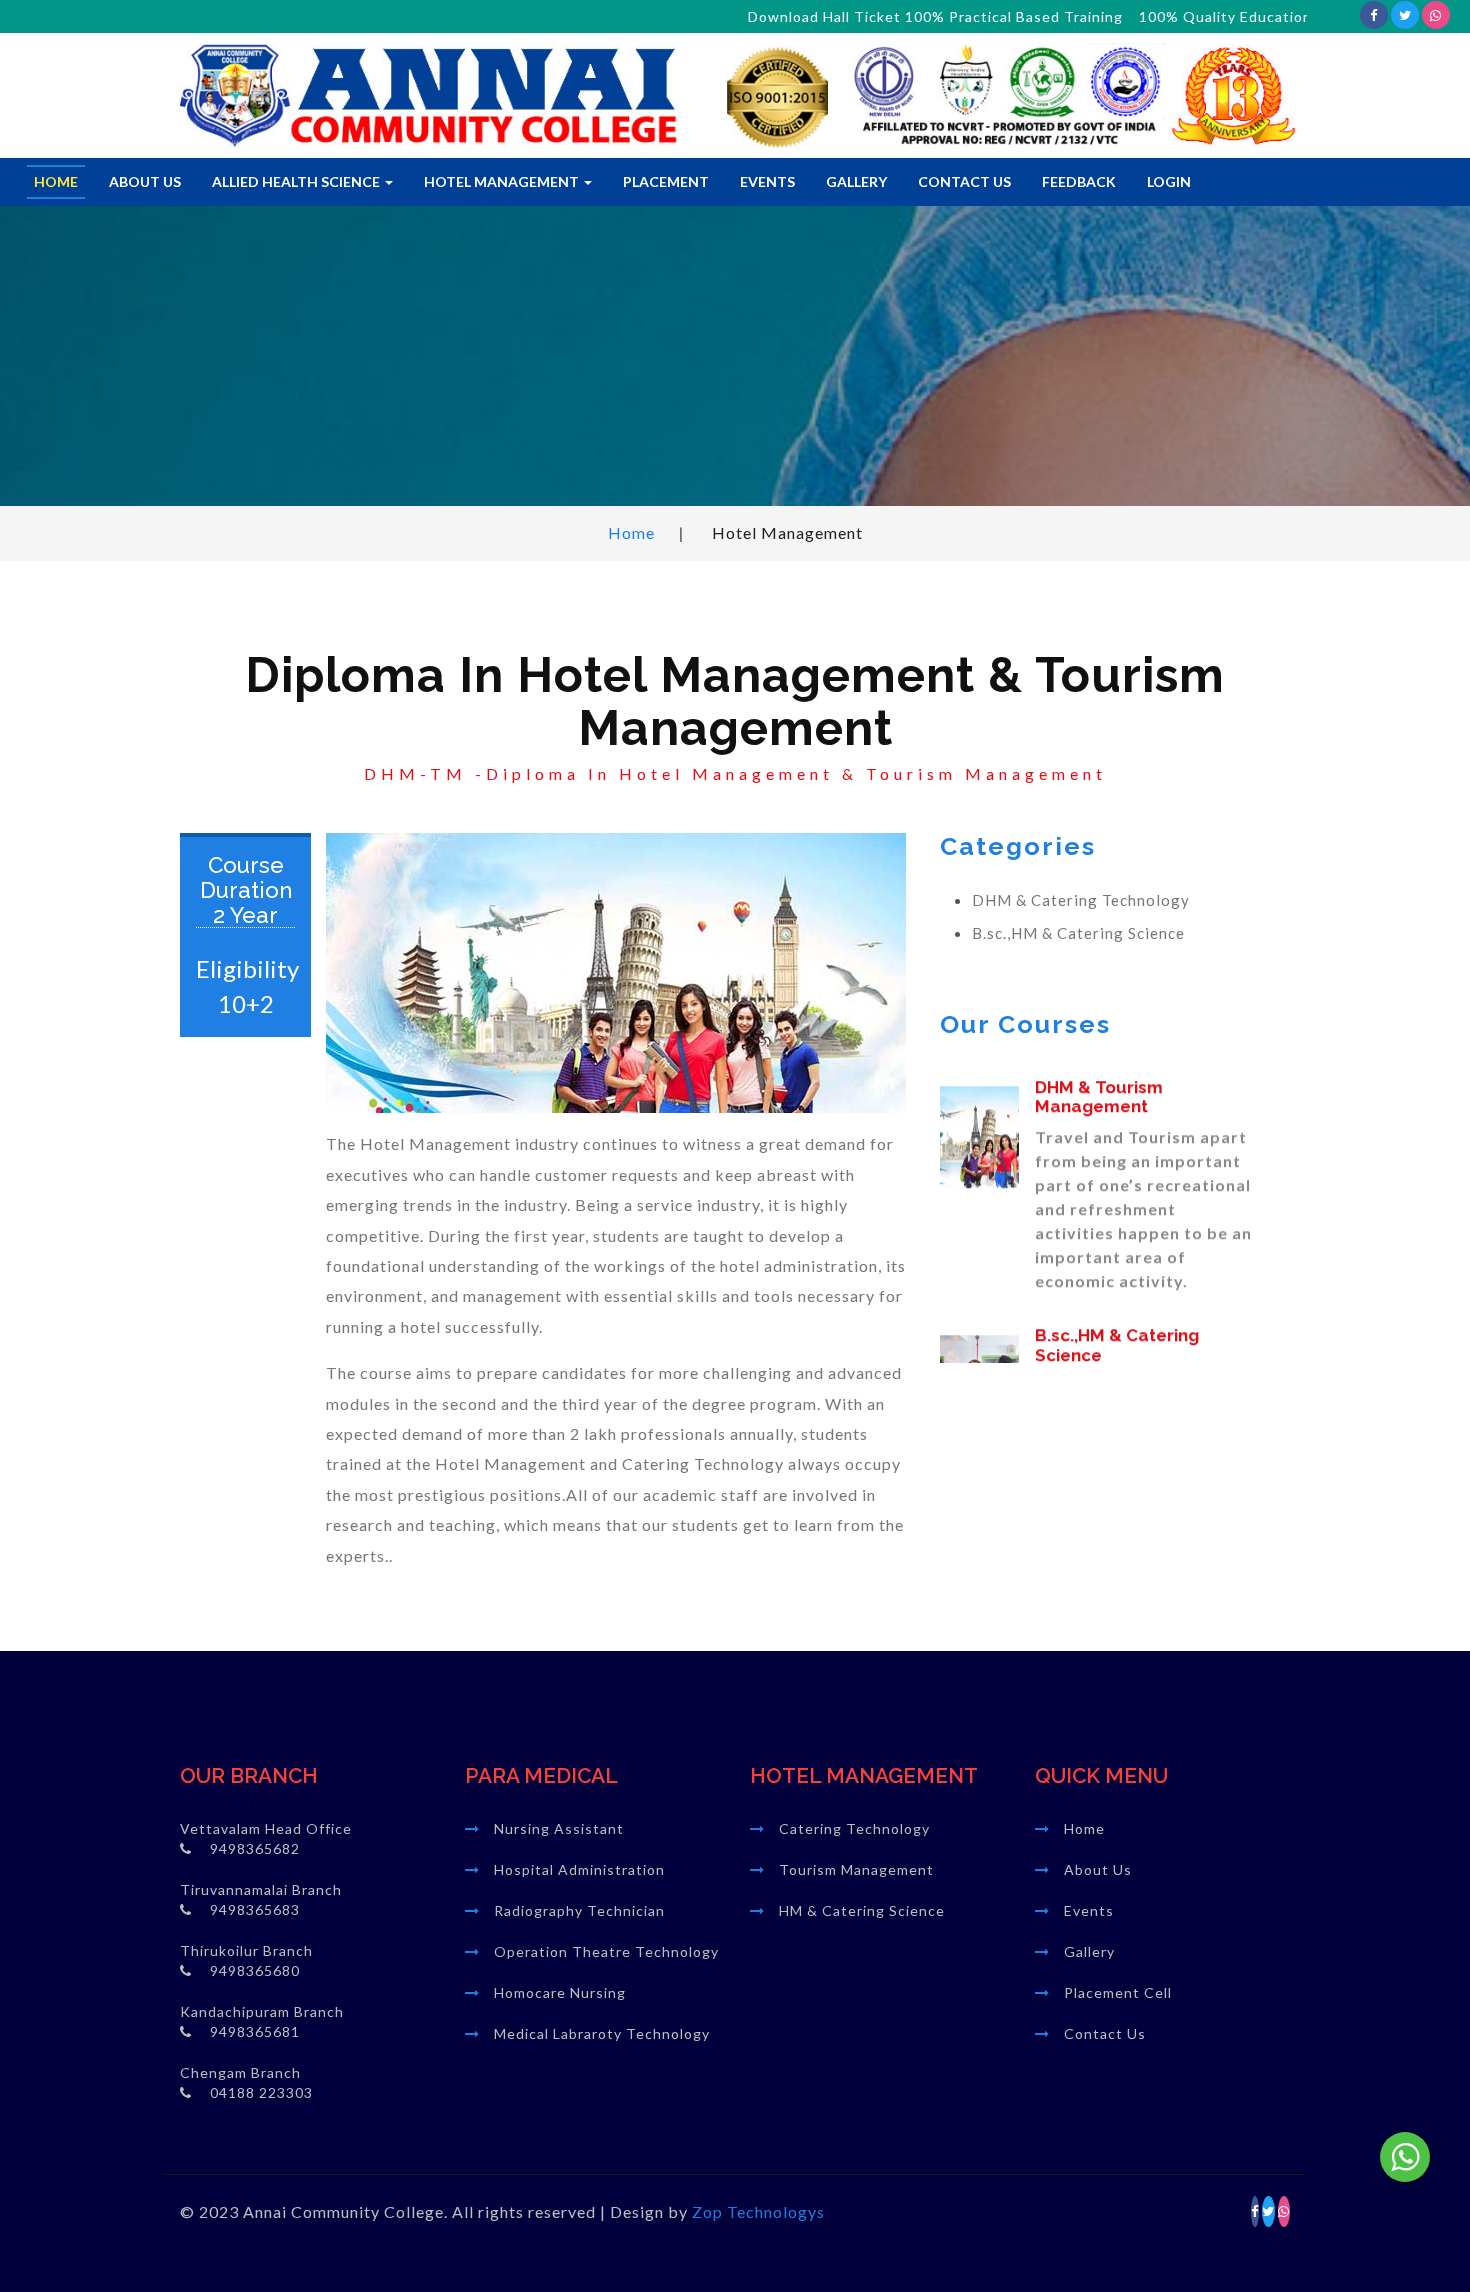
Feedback (1079, 181)
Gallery (856, 181)
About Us (145, 181)
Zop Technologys (758, 2211)
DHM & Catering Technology (1081, 900)
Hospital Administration (579, 1869)
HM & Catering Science (862, 1910)
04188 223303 (261, 2092)
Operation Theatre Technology (606, 1951)
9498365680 (255, 1970)
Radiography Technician (579, 1910)
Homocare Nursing (560, 1992)
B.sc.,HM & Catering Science (1078, 933)
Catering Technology (854, 1828)
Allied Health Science (297, 181)
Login (1169, 181)
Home (56, 181)
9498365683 (255, 1909)
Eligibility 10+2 (245, 985)
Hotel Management (503, 181)
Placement (666, 181)
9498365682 (255, 1848)
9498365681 (255, 2031)
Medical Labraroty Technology (602, 2033)
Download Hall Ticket (762, 16)
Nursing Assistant (559, 1828)
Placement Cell (1118, 1992)
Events (767, 181)
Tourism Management (856, 1869)
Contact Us (964, 181)
